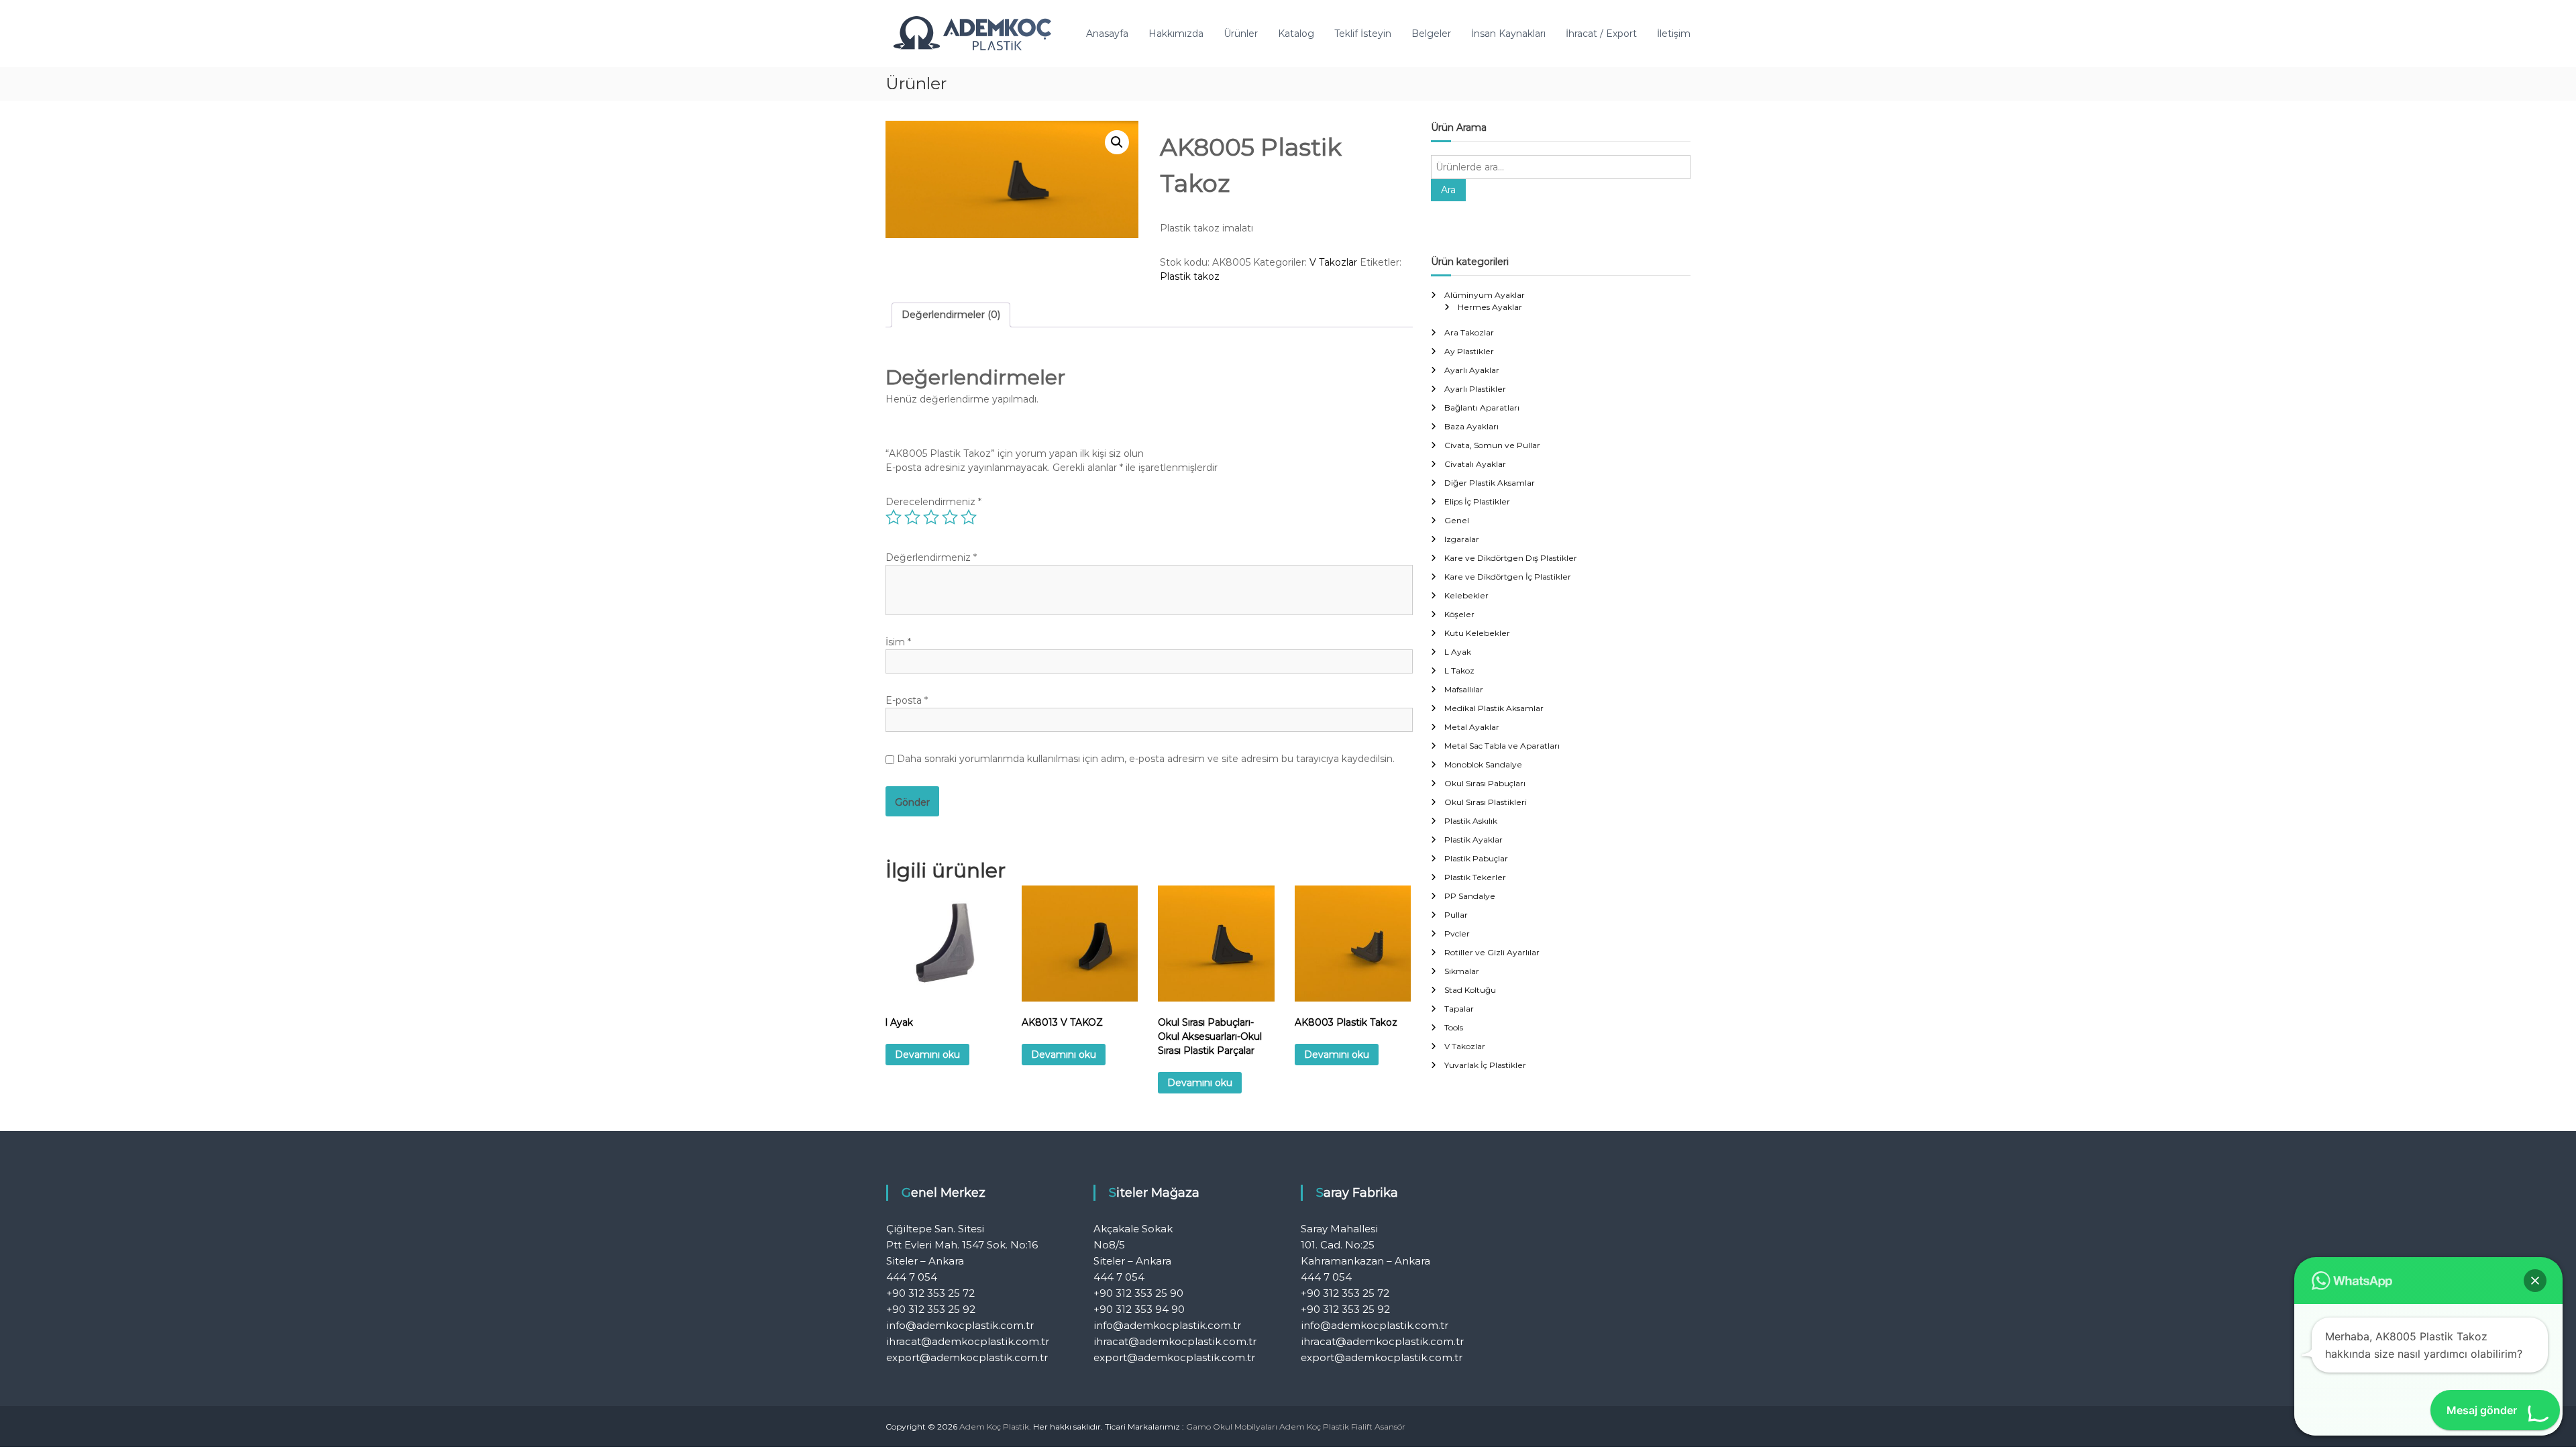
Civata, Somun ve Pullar (1492, 445)
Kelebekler (1466, 595)
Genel (1457, 520)
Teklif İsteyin (1363, 34)
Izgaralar (1462, 539)
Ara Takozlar (1469, 332)
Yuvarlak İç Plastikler (1485, 1065)
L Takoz (1459, 670)
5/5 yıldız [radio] (969, 517)
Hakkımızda (1176, 34)
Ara (1448, 190)
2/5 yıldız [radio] (912, 517)
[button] (1117, 142)
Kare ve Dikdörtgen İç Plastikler (1508, 577)
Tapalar (1459, 1009)
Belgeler (1431, 34)
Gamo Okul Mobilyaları (1232, 1427)
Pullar (1456, 915)
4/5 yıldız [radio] (950, 517)
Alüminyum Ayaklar (1485, 295)
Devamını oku (927, 1055)
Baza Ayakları (1471, 426)
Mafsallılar (1464, 689)
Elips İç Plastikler (1477, 501)
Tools (1454, 1027)
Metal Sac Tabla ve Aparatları (1502, 746)
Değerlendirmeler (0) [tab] (951, 315)
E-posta (907, 700)
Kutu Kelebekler (1477, 633)
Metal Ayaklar (1472, 727)
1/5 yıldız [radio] (894, 517)
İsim (898, 642)
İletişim (1674, 34)
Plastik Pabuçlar (1476, 858)
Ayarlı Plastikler (1475, 389)
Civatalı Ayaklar (1475, 464)
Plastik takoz (1190, 276)
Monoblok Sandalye (1483, 764)
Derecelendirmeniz (933, 502)
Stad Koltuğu (1470, 990)
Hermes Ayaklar (1490, 307)
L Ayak (1458, 652)
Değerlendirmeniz (931, 557)
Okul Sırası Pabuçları (1485, 783)
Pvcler (1457, 933)
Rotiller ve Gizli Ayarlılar (1492, 952)
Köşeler (1459, 614)
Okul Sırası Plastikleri (1486, 802)
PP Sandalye (1470, 896)
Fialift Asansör (1378, 1427)
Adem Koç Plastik (1314, 1427)
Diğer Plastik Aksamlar (1490, 483)
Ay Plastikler (1469, 351)
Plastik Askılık (1471, 821)
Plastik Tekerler (1475, 877)
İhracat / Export (1601, 34)
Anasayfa (1107, 34)
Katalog (1296, 34)
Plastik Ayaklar (1473, 840)
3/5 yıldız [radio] (931, 517)
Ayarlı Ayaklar (1472, 370)
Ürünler (1241, 34)
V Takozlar (1333, 262)
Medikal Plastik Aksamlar (1494, 708)
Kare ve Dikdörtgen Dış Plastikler (1511, 558)
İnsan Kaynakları (1508, 34)
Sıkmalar (1462, 971)
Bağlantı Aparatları (1482, 408)
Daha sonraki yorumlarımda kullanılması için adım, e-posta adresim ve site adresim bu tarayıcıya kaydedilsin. (1146, 759)
